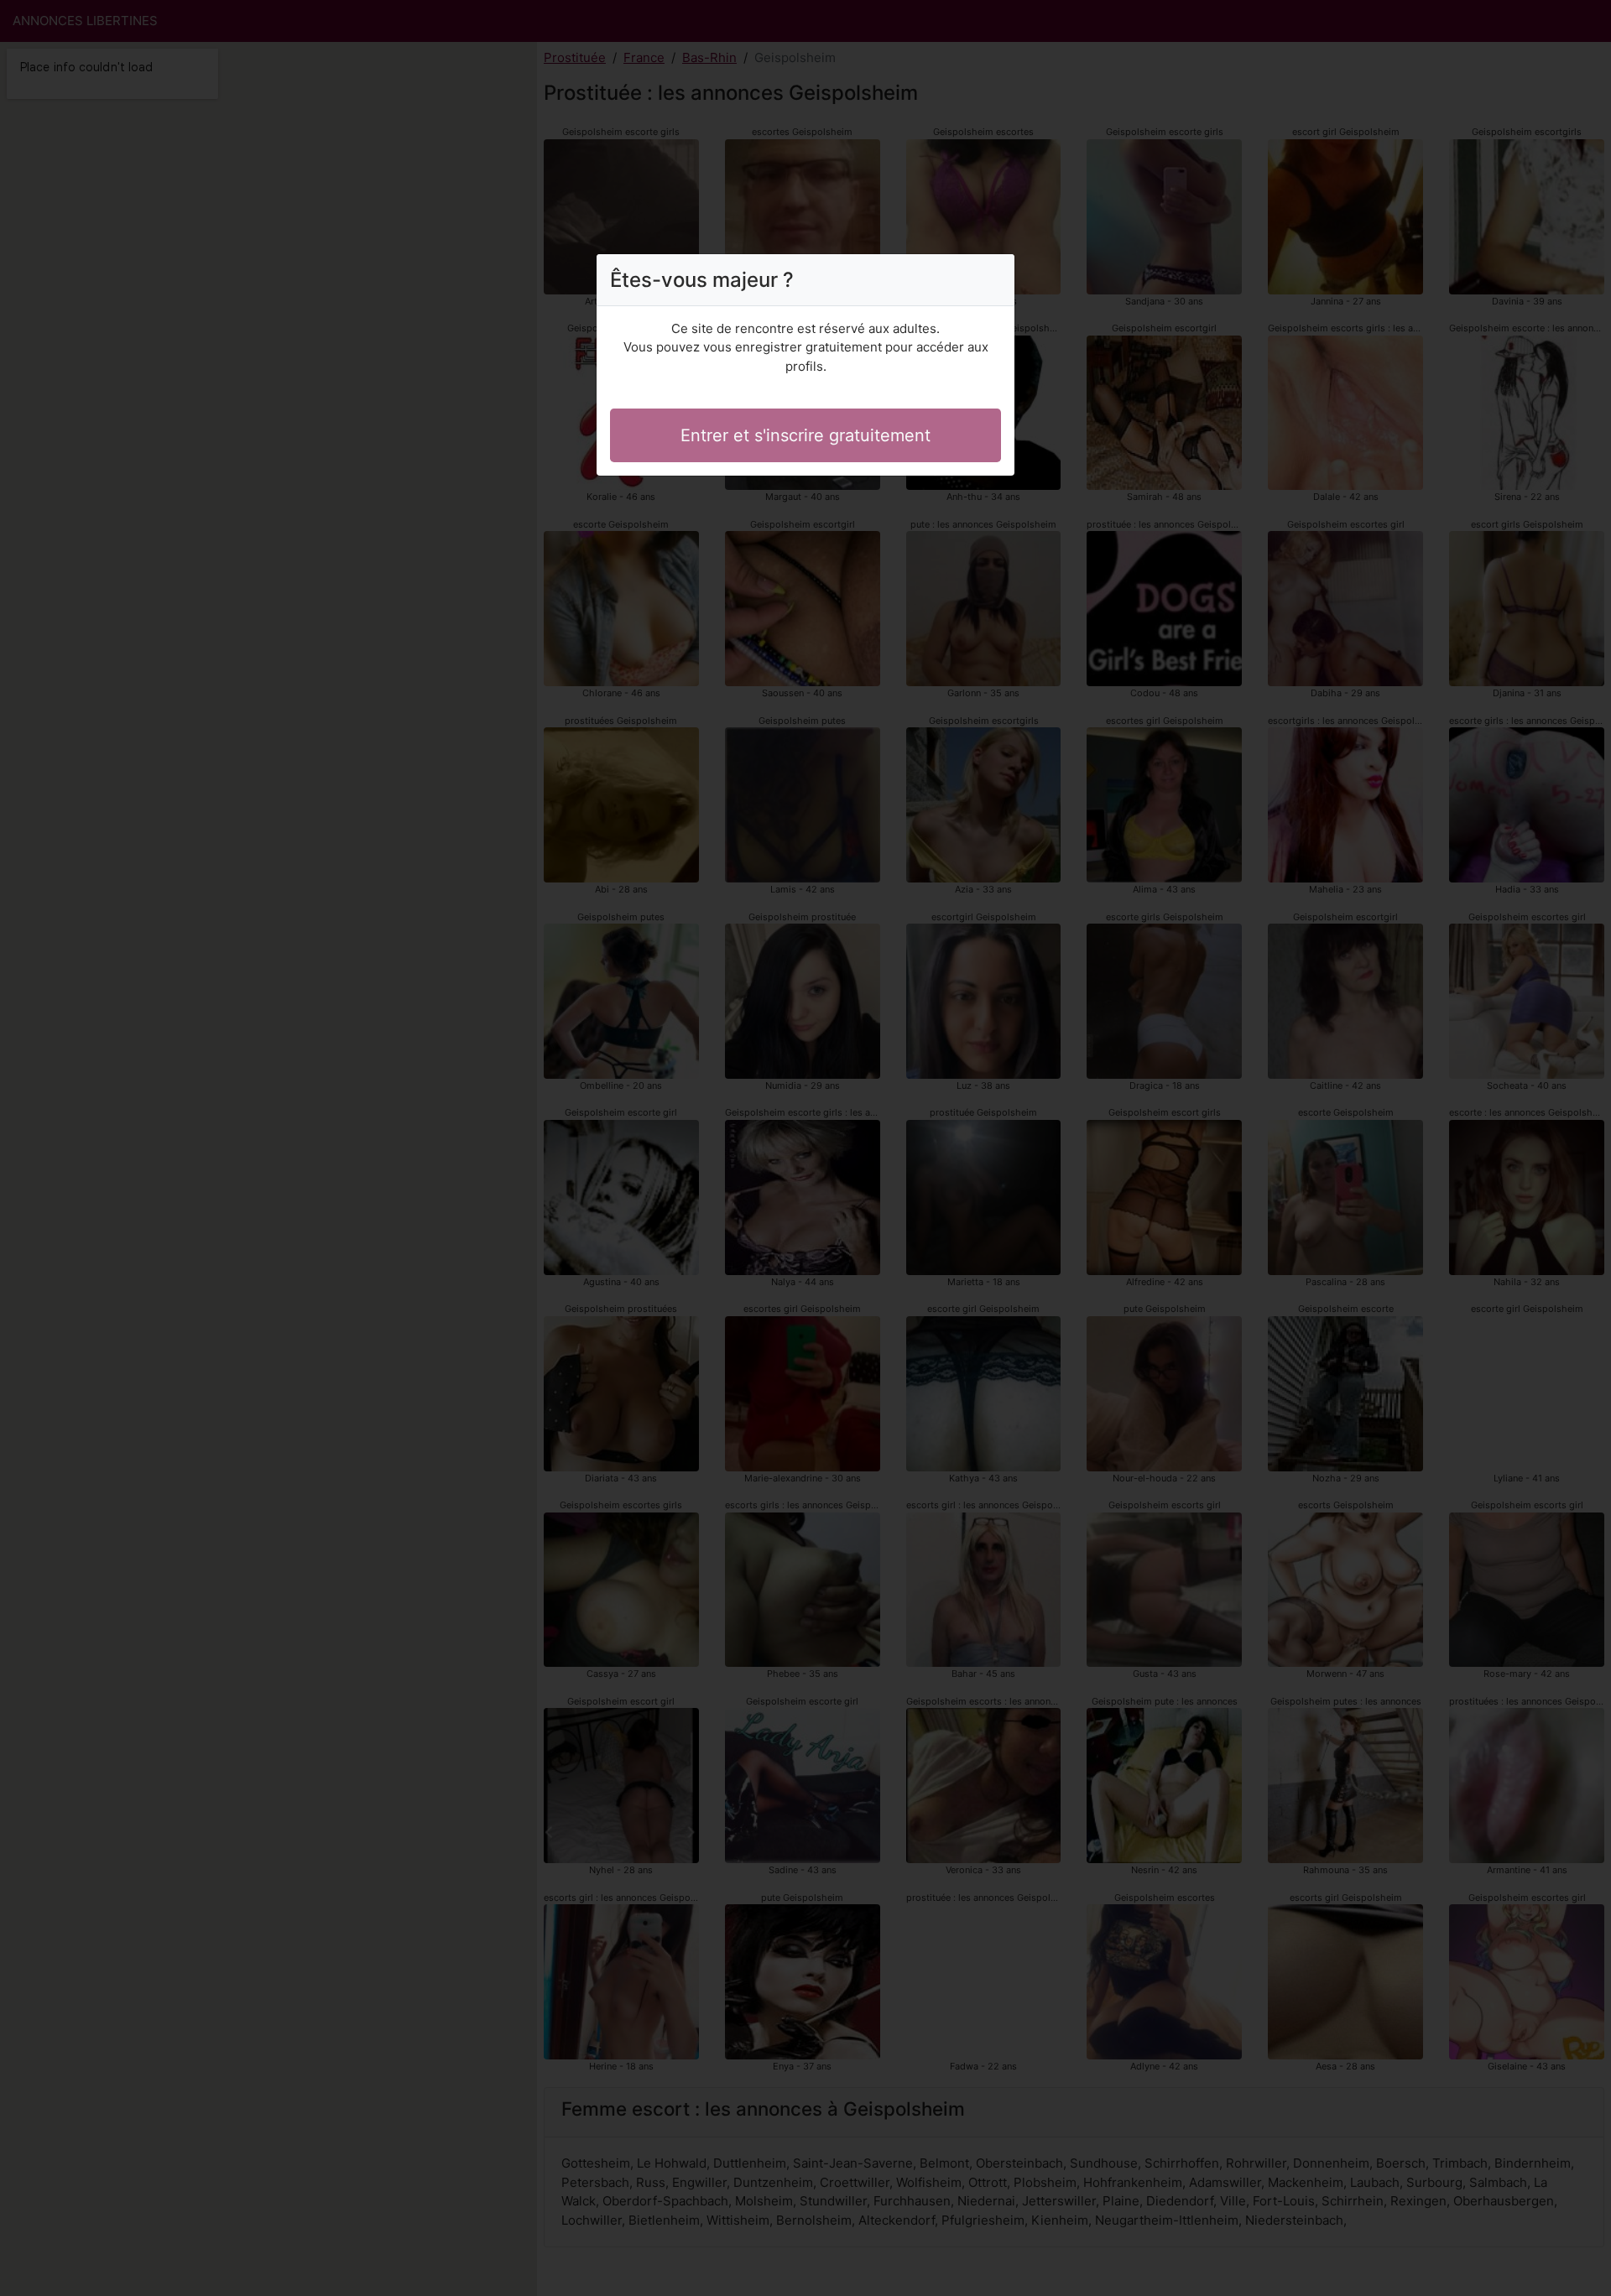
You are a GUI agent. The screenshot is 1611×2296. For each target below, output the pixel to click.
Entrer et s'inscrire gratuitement (805, 435)
